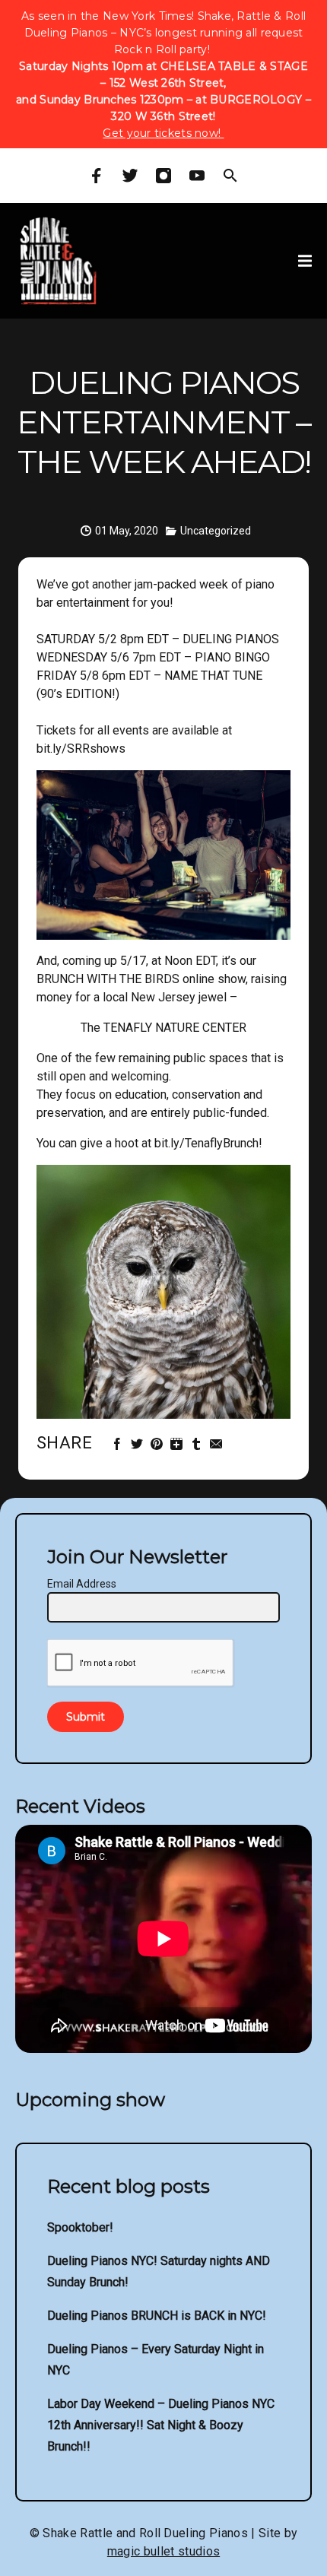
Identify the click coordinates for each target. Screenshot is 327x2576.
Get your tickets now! (163, 133)
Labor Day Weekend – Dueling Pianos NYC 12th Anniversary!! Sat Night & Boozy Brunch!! (161, 2425)
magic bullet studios (163, 2551)
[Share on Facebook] (119, 1444)
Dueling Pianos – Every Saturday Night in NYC (156, 2360)
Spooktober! (80, 2227)
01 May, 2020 (127, 531)
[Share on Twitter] (139, 1444)
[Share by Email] (218, 1444)
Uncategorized (216, 531)
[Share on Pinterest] (159, 1444)
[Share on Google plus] (178, 1444)
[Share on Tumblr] (198, 1444)
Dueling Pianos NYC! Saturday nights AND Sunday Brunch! (159, 2271)
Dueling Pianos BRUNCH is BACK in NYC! (157, 2316)
